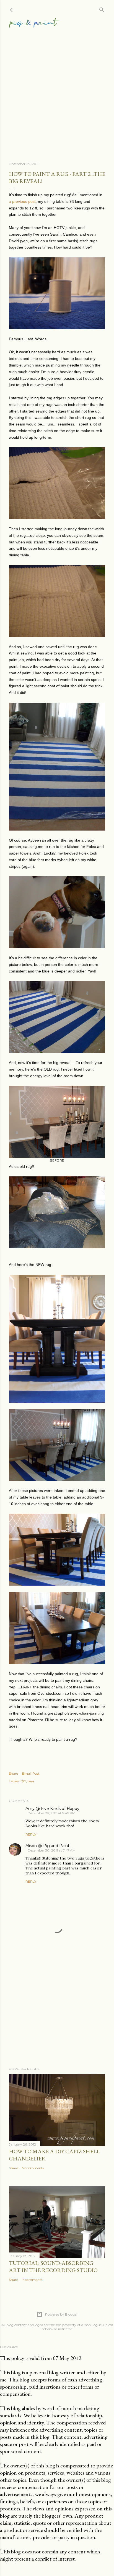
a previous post (22, 201)
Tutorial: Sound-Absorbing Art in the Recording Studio (53, 2267)
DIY (23, 1781)
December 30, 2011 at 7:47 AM (52, 1850)
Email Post (31, 1773)
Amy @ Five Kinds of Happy (52, 1809)
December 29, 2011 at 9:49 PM (51, 1813)
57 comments (33, 2168)
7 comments (32, 2280)
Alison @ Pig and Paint (47, 1846)
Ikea (31, 1781)
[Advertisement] (57, 88)
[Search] (102, 9)
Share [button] (13, 1773)
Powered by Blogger (61, 2314)
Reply (31, 1834)
